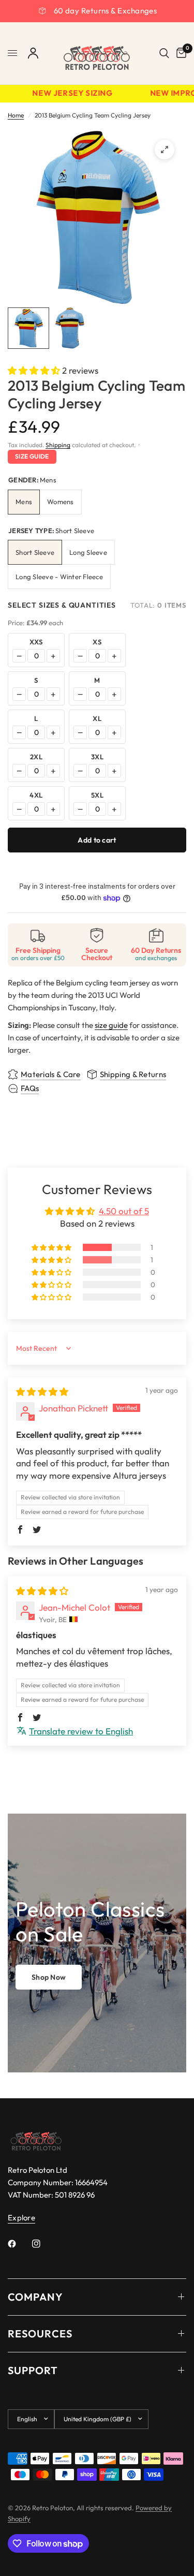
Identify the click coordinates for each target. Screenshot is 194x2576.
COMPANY (35, 2297)
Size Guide (32, 456)
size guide (111, 1025)
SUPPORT (33, 2370)
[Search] (164, 53)
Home (16, 115)
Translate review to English (81, 1731)
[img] (42, 1392)
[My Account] (33, 53)
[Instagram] (43, 2244)
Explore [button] (21, 2218)
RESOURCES (40, 2334)
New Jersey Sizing (67, 93)
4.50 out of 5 (124, 1211)
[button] (35, 370)
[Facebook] (19, 2244)
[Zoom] (165, 150)
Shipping (58, 445)
